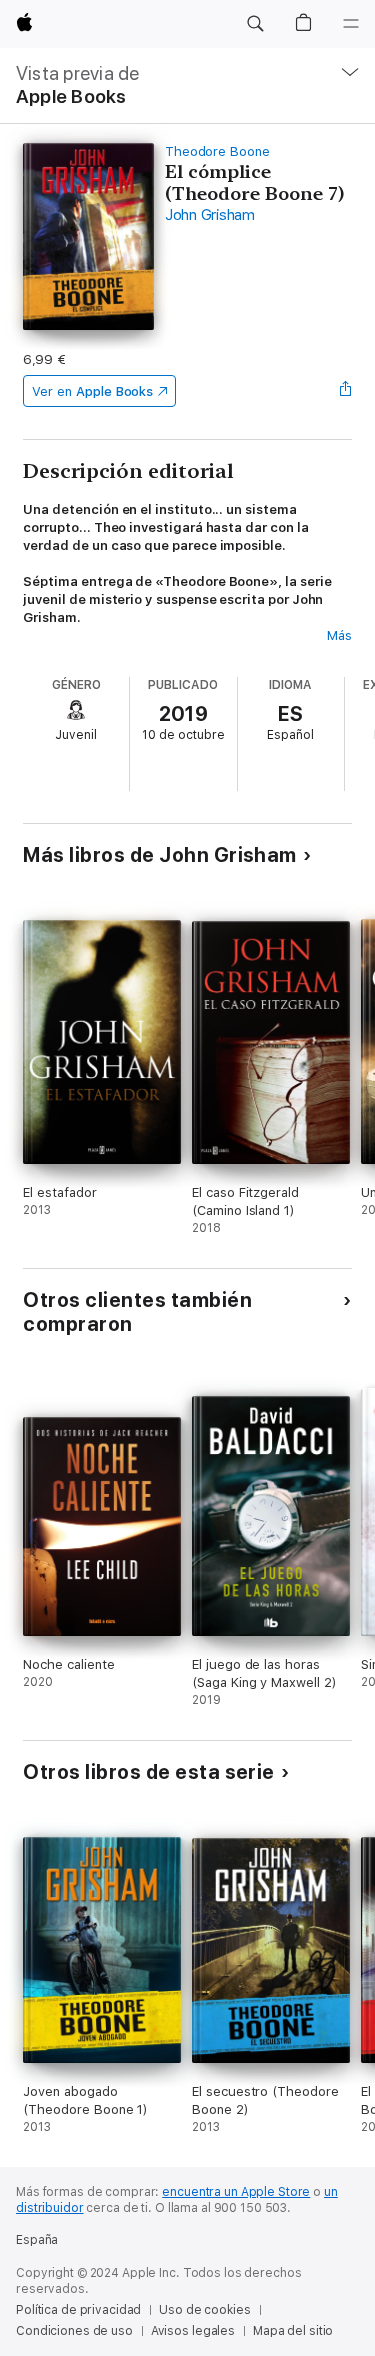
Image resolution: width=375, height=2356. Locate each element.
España (37, 2240)
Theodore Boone (217, 151)
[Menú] (351, 24)
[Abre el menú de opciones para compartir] (346, 391)
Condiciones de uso (74, 2331)
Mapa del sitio (293, 2331)
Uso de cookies (204, 2310)
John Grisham (210, 215)
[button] (255, 24)
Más (339, 635)
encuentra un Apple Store (236, 2192)
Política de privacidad (78, 2310)
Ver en (92, 391)
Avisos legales (193, 2331)
